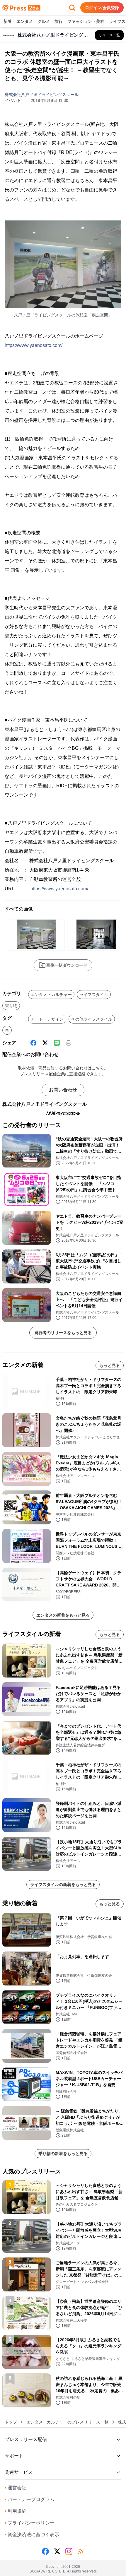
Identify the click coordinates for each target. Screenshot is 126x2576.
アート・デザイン (47, 1019)
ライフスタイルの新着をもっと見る (63, 1884)
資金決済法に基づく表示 (32, 2535)
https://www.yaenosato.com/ (34, 345)
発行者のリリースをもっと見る (63, 1333)
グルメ (44, 21)
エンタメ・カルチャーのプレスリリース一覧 (67, 2422)
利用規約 (16, 2511)
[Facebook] (33, 1043)
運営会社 (16, 2488)
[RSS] (81, 2551)
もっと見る (110, 1365)
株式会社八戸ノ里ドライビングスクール (42, 95)
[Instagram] (69, 2551)
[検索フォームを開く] (72, 8)
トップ (11, 2422)
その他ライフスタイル (92, 1019)
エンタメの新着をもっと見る (63, 1615)
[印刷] (69, 1043)
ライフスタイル (94, 995)
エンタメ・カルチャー (51, 995)
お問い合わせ (63, 1090)
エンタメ (25, 21)
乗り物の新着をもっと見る (63, 2154)
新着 (8, 21)
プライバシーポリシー (30, 2523)
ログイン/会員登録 (102, 8)
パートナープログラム (30, 2499)
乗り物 (11, 1006)
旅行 (59, 21)
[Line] (57, 1043)
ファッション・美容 (86, 21)
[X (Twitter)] (45, 1043)
